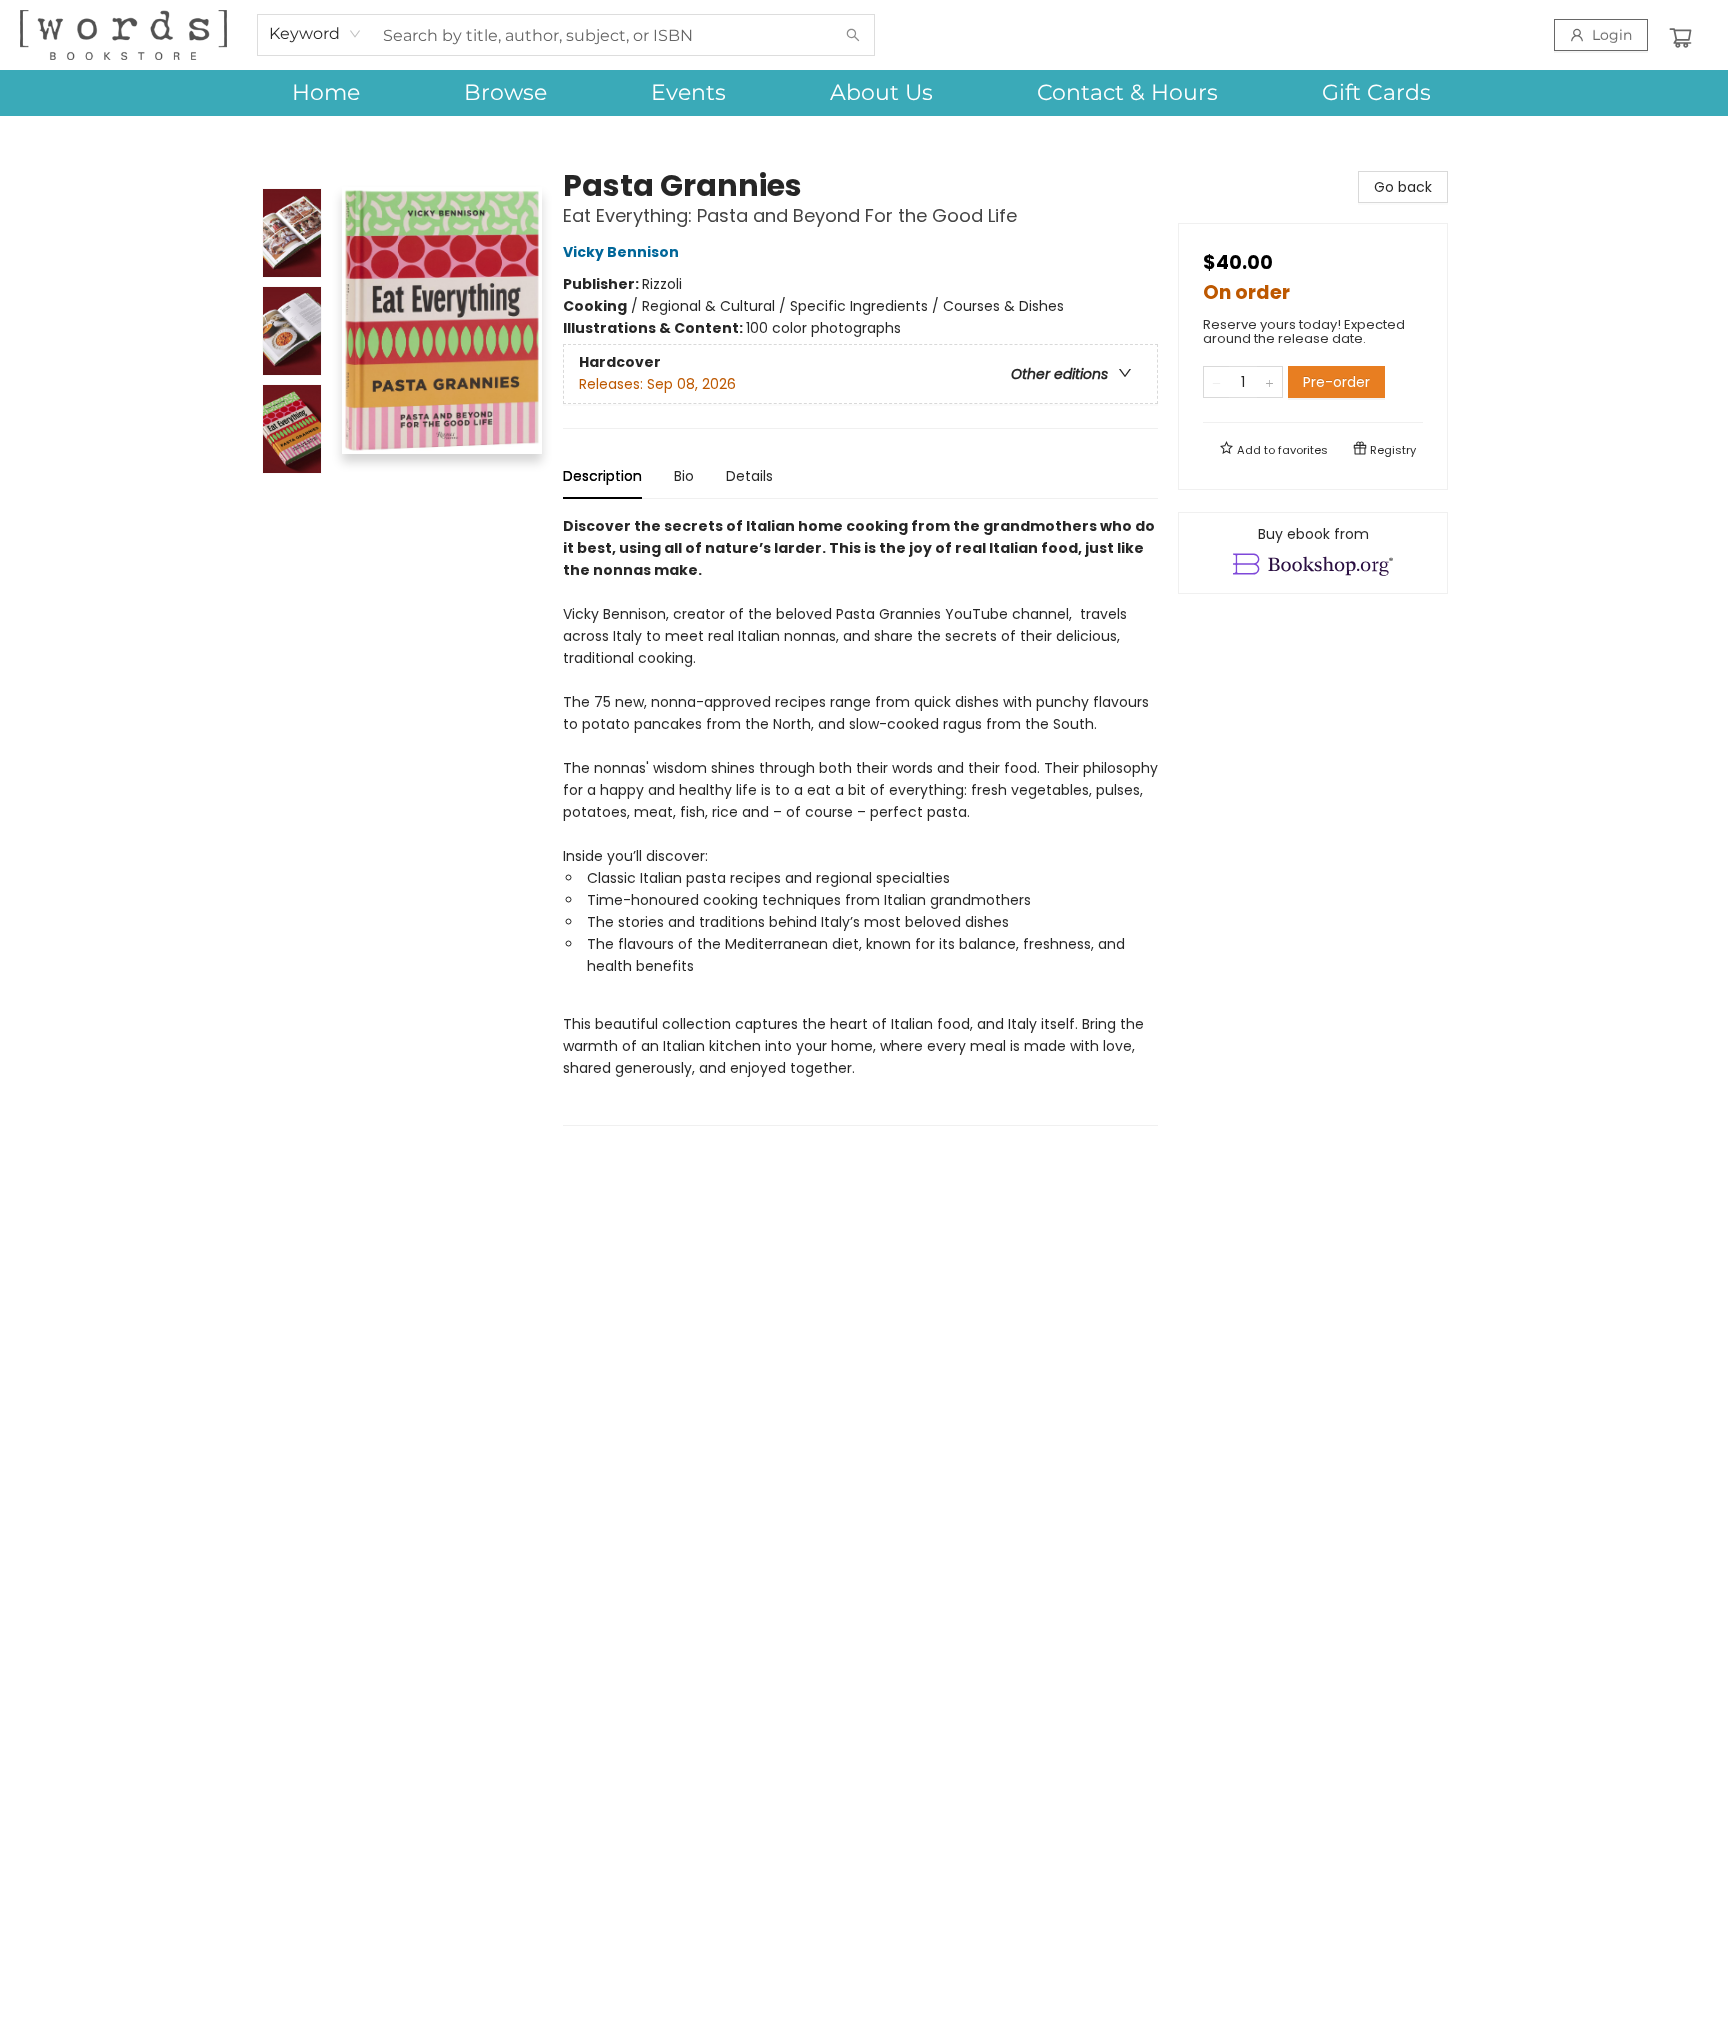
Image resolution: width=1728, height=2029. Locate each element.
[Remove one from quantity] (1216, 382)
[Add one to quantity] (1269, 382)
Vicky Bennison (621, 252)
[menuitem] (326, 93)
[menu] (864, 93)
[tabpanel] (860, 820)
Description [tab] (602, 476)
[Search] (853, 35)
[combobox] (315, 34)
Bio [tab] (684, 476)
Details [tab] (749, 476)
